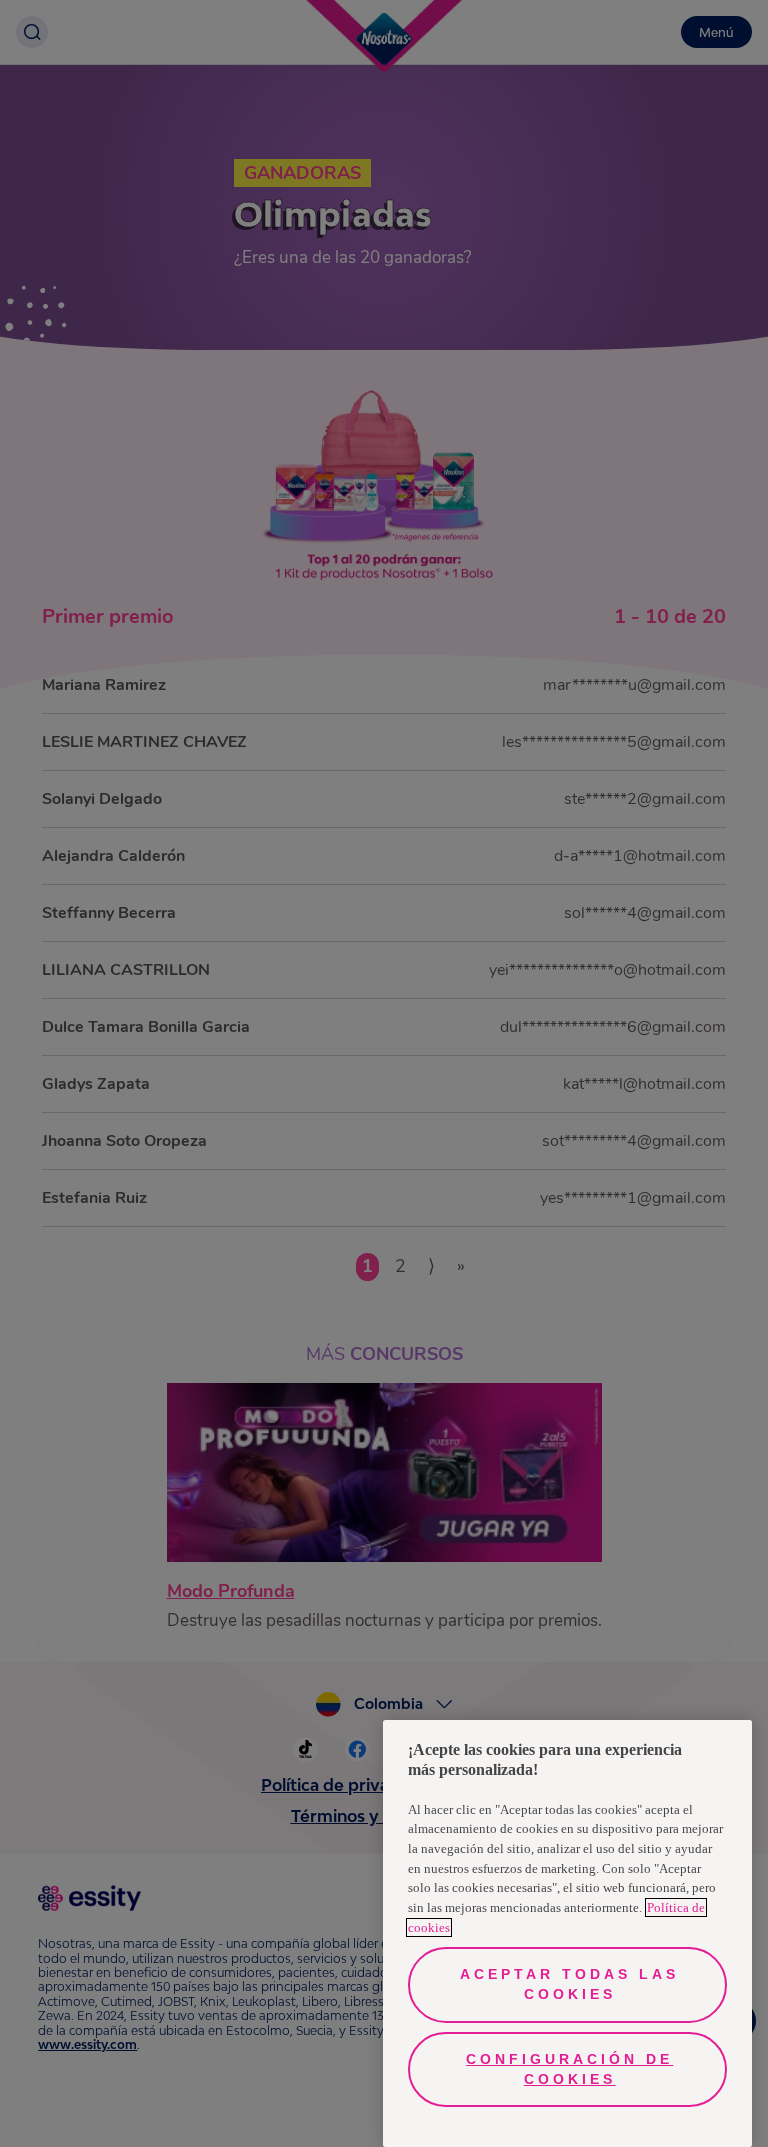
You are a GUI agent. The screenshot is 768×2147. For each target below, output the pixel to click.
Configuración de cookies (569, 2069)
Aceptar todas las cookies (569, 1984)
